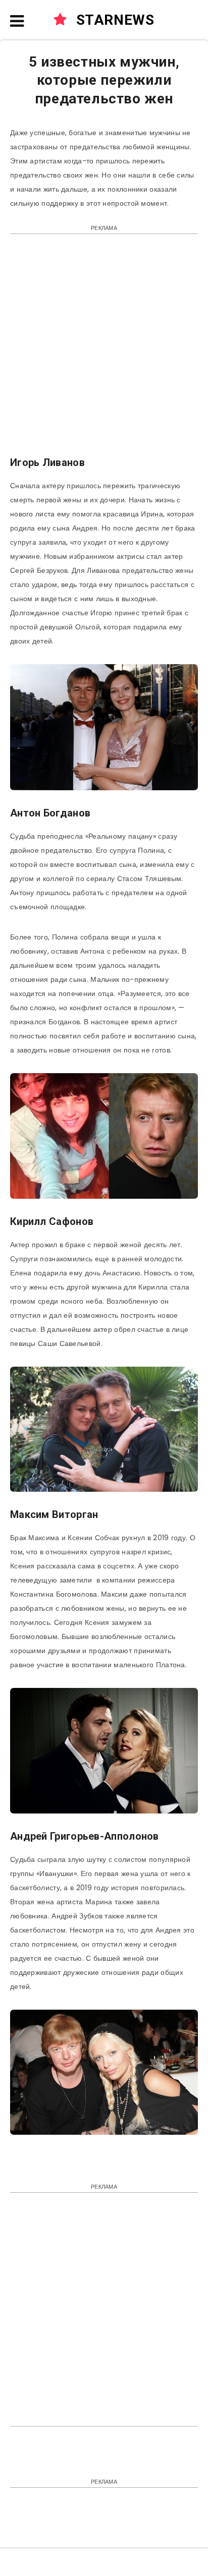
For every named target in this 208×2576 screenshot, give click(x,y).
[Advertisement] (104, 350)
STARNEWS (113, 20)
